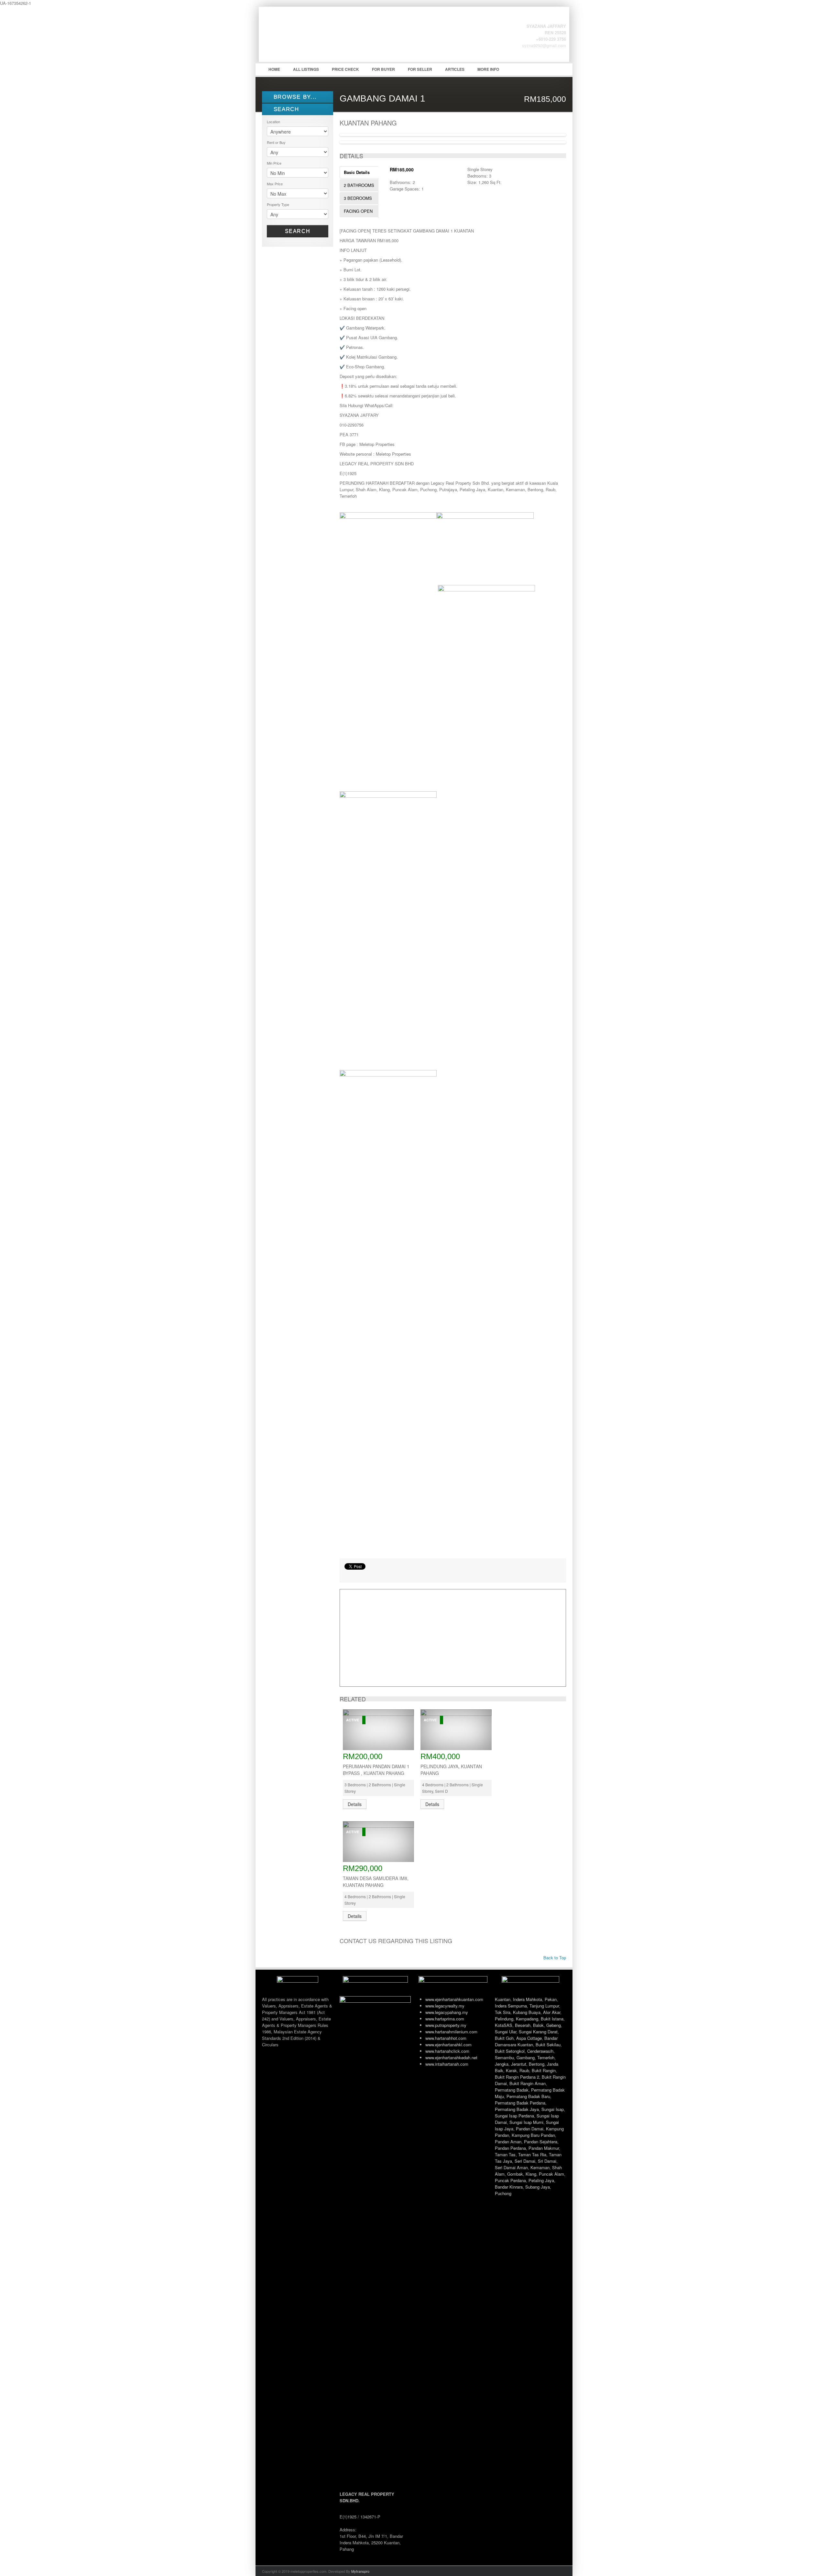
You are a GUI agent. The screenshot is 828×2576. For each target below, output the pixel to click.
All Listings (306, 69)
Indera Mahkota (528, 1999)
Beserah (523, 2025)
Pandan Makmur (544, 2148)
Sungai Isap (553, 2109)
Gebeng (554, 2025)
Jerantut (519, 2064)
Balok (538, 2025)
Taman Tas (505, 2154)
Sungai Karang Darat (538, 2032)
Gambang (526, 2057)
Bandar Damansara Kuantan (526, 2041)
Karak (511, 2070)
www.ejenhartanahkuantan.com (454, 1999)
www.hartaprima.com (445, 2019)
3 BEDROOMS (358, 198)
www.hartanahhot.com (446, 2038)
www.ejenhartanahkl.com (448, 2045)
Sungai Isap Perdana (514, 2116)
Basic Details (357, 172)
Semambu (504, 2057)
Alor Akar (552, 2012)
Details (355, 1804)
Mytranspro (360, 2571)
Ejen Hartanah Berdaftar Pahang (310, 39)
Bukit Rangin (544, 2070)
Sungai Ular (506, 2032)
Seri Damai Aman (511, 2167)
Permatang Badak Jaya (517, 2109)
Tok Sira (503, 2012)
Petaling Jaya (541, 2180)
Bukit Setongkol (510, 2051)
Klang (531, 2174)
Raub (524, 2070)
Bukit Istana (552, 2019)
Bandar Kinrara (509, 2187)
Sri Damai (547, 2161)
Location (273, 122)
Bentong (537, 2064)
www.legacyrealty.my (445, 2006)
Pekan (551, 1999)
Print (348, 1575)
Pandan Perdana (510, 2148)
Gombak (515, 2174)
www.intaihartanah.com (447, 2064)
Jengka (502, 2064)
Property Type (278, 204)
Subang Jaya (538, 2187)
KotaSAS (504, 2025)
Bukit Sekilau (548, 2045)
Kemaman (540, 2167)
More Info (488, 69)
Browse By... (294, 97)
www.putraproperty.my (446, 2025)
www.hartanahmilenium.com (451, 2032)
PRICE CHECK (345, 69)
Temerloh (546, 2057)
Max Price (275, 184)
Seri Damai (525, 2161)
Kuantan (503, 1999)
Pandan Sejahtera (541, 2142)
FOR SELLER (420, 69)
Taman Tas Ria (532, 2154)
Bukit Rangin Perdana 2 (517, 2077)
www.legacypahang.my (447, 2012)
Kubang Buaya (527, 2012)
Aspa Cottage (529, 2038)
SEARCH (285, 109)
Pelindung (504, 2019)
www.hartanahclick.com (447, 2051)
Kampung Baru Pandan (533, 2135)
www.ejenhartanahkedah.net (451, 2057)
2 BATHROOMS (359, 185)
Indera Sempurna (511, 2006)
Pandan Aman (508, 2142)
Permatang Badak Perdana (520, 2103)
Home (274, 69)
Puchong (503, 2193)
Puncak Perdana (510, 2180)
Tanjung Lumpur (544, 2006)
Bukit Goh (504, 2038)
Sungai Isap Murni (526, 2122)
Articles (455, 69)
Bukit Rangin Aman (528, 2083)
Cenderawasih (540, 2051)
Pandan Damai (530, 2129)
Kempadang (527, 2019)
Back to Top (554, 1958)
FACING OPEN (358, 211)
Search (298, 231)
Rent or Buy (276, 142)
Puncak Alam (551, 2174)
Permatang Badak (512, 2090)
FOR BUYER (383, 69)
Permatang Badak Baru (528, 2096)
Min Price (274, 163)
